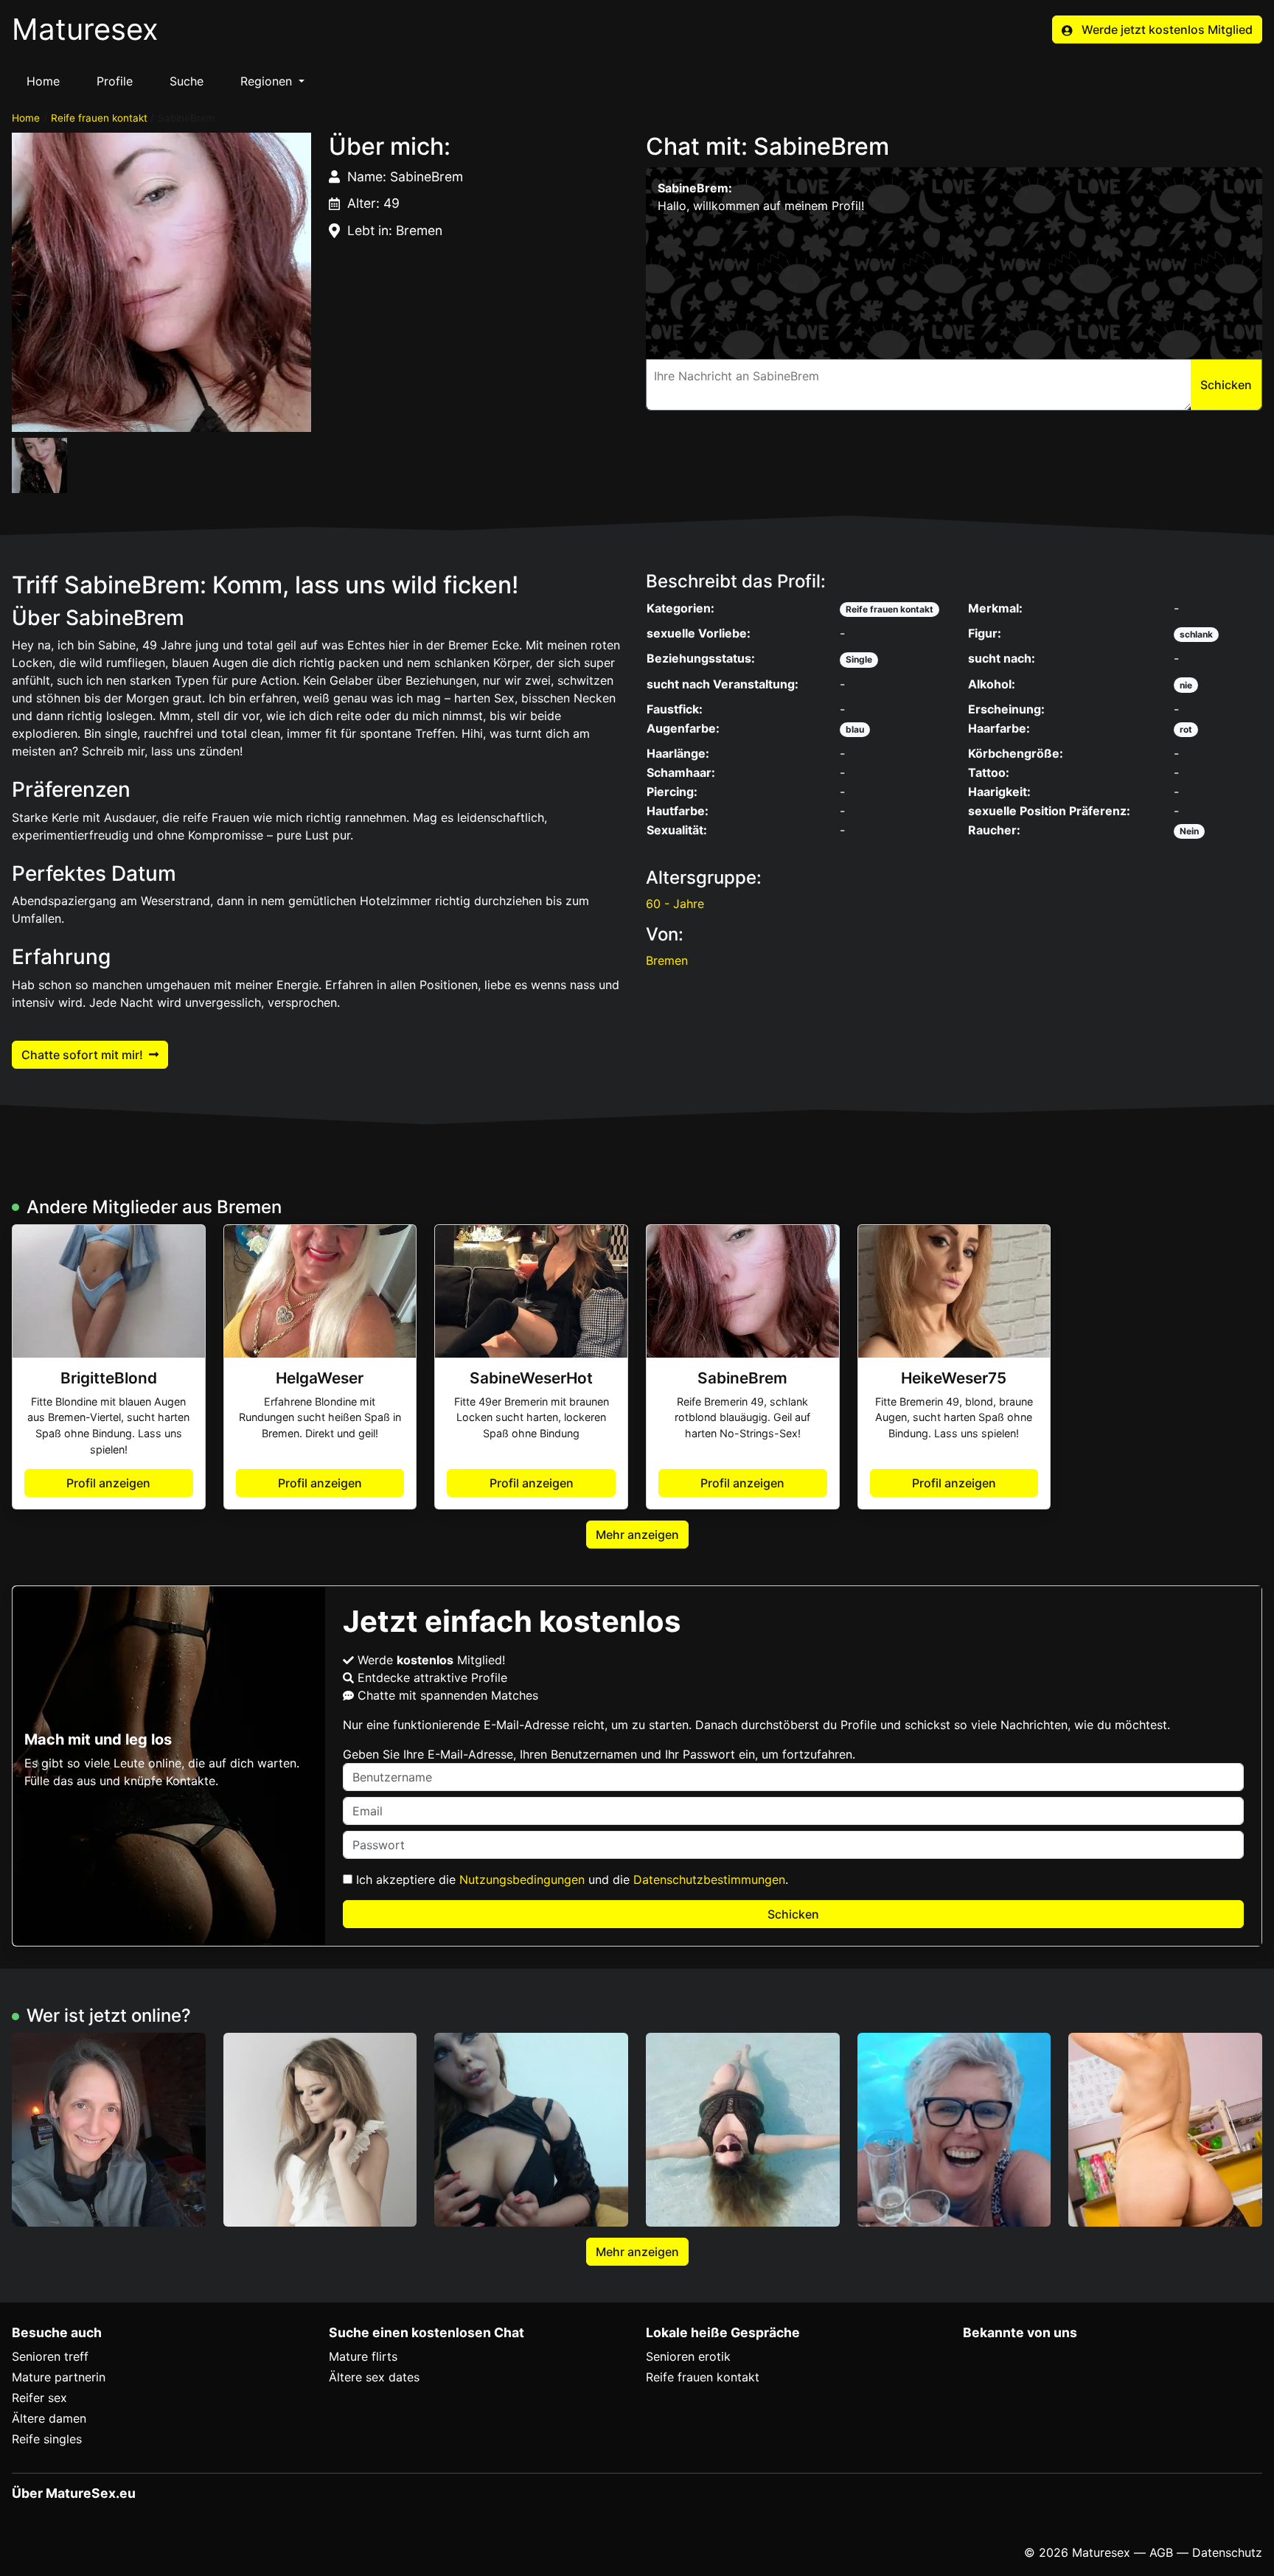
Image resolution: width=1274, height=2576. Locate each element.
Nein (1189, 831)
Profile (115, 81)
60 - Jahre (675, 904)
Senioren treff (50, 2356)
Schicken (793, 1914)
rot (1186, 729)
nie (1186, 685)
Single (859, 659)
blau (855, 729)
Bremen (667, 960)
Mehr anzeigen (637, 1535)
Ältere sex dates (374, 2377)
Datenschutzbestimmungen (709, 1879)
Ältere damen (49, 2418)
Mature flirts (363, 2356)
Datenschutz (1227, 2552)
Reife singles (47, 2439)
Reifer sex (39, 2398)
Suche (187, 81)
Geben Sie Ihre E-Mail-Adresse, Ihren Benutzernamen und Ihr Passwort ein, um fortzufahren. (599, 1754)
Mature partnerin (59, 2377)
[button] (161, 282)
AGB (1161, 2552)
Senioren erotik (688, 2356)
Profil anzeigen (108, 1483)
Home (43, 81)
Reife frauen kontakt (99, 118)
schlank (1196, 634)
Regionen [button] (268, 81)
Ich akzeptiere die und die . (570, 1879)
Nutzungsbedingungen (522, 1879)
